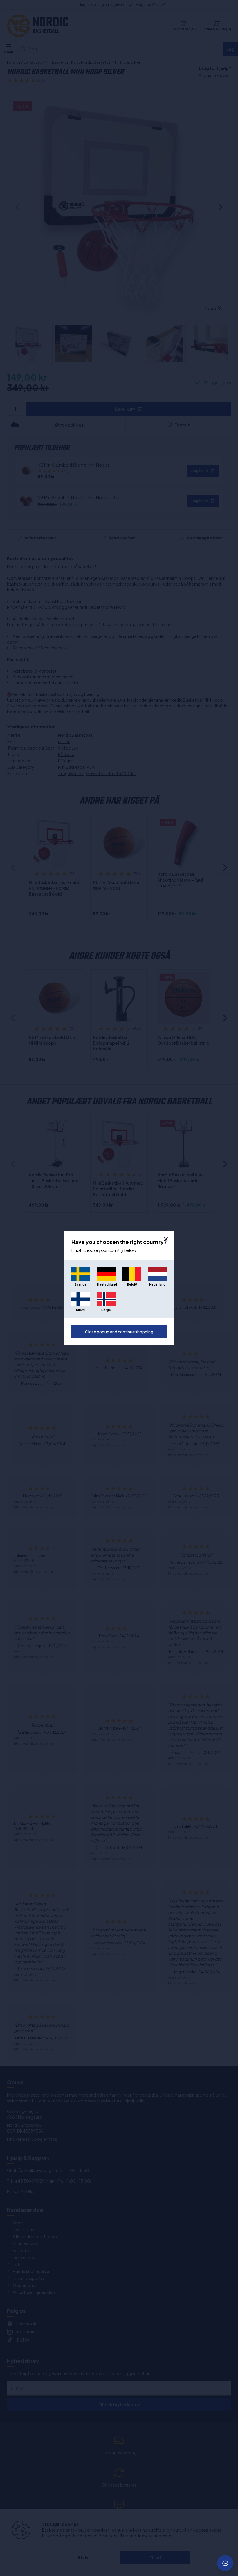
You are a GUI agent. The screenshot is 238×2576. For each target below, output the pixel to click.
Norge (106, 1310)
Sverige (81, 1284)
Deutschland (106, 1284)
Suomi (81, 1310)
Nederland (157, 1284)
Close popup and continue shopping (119, 1332)
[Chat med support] (225, 2563)
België (132, 1284)
